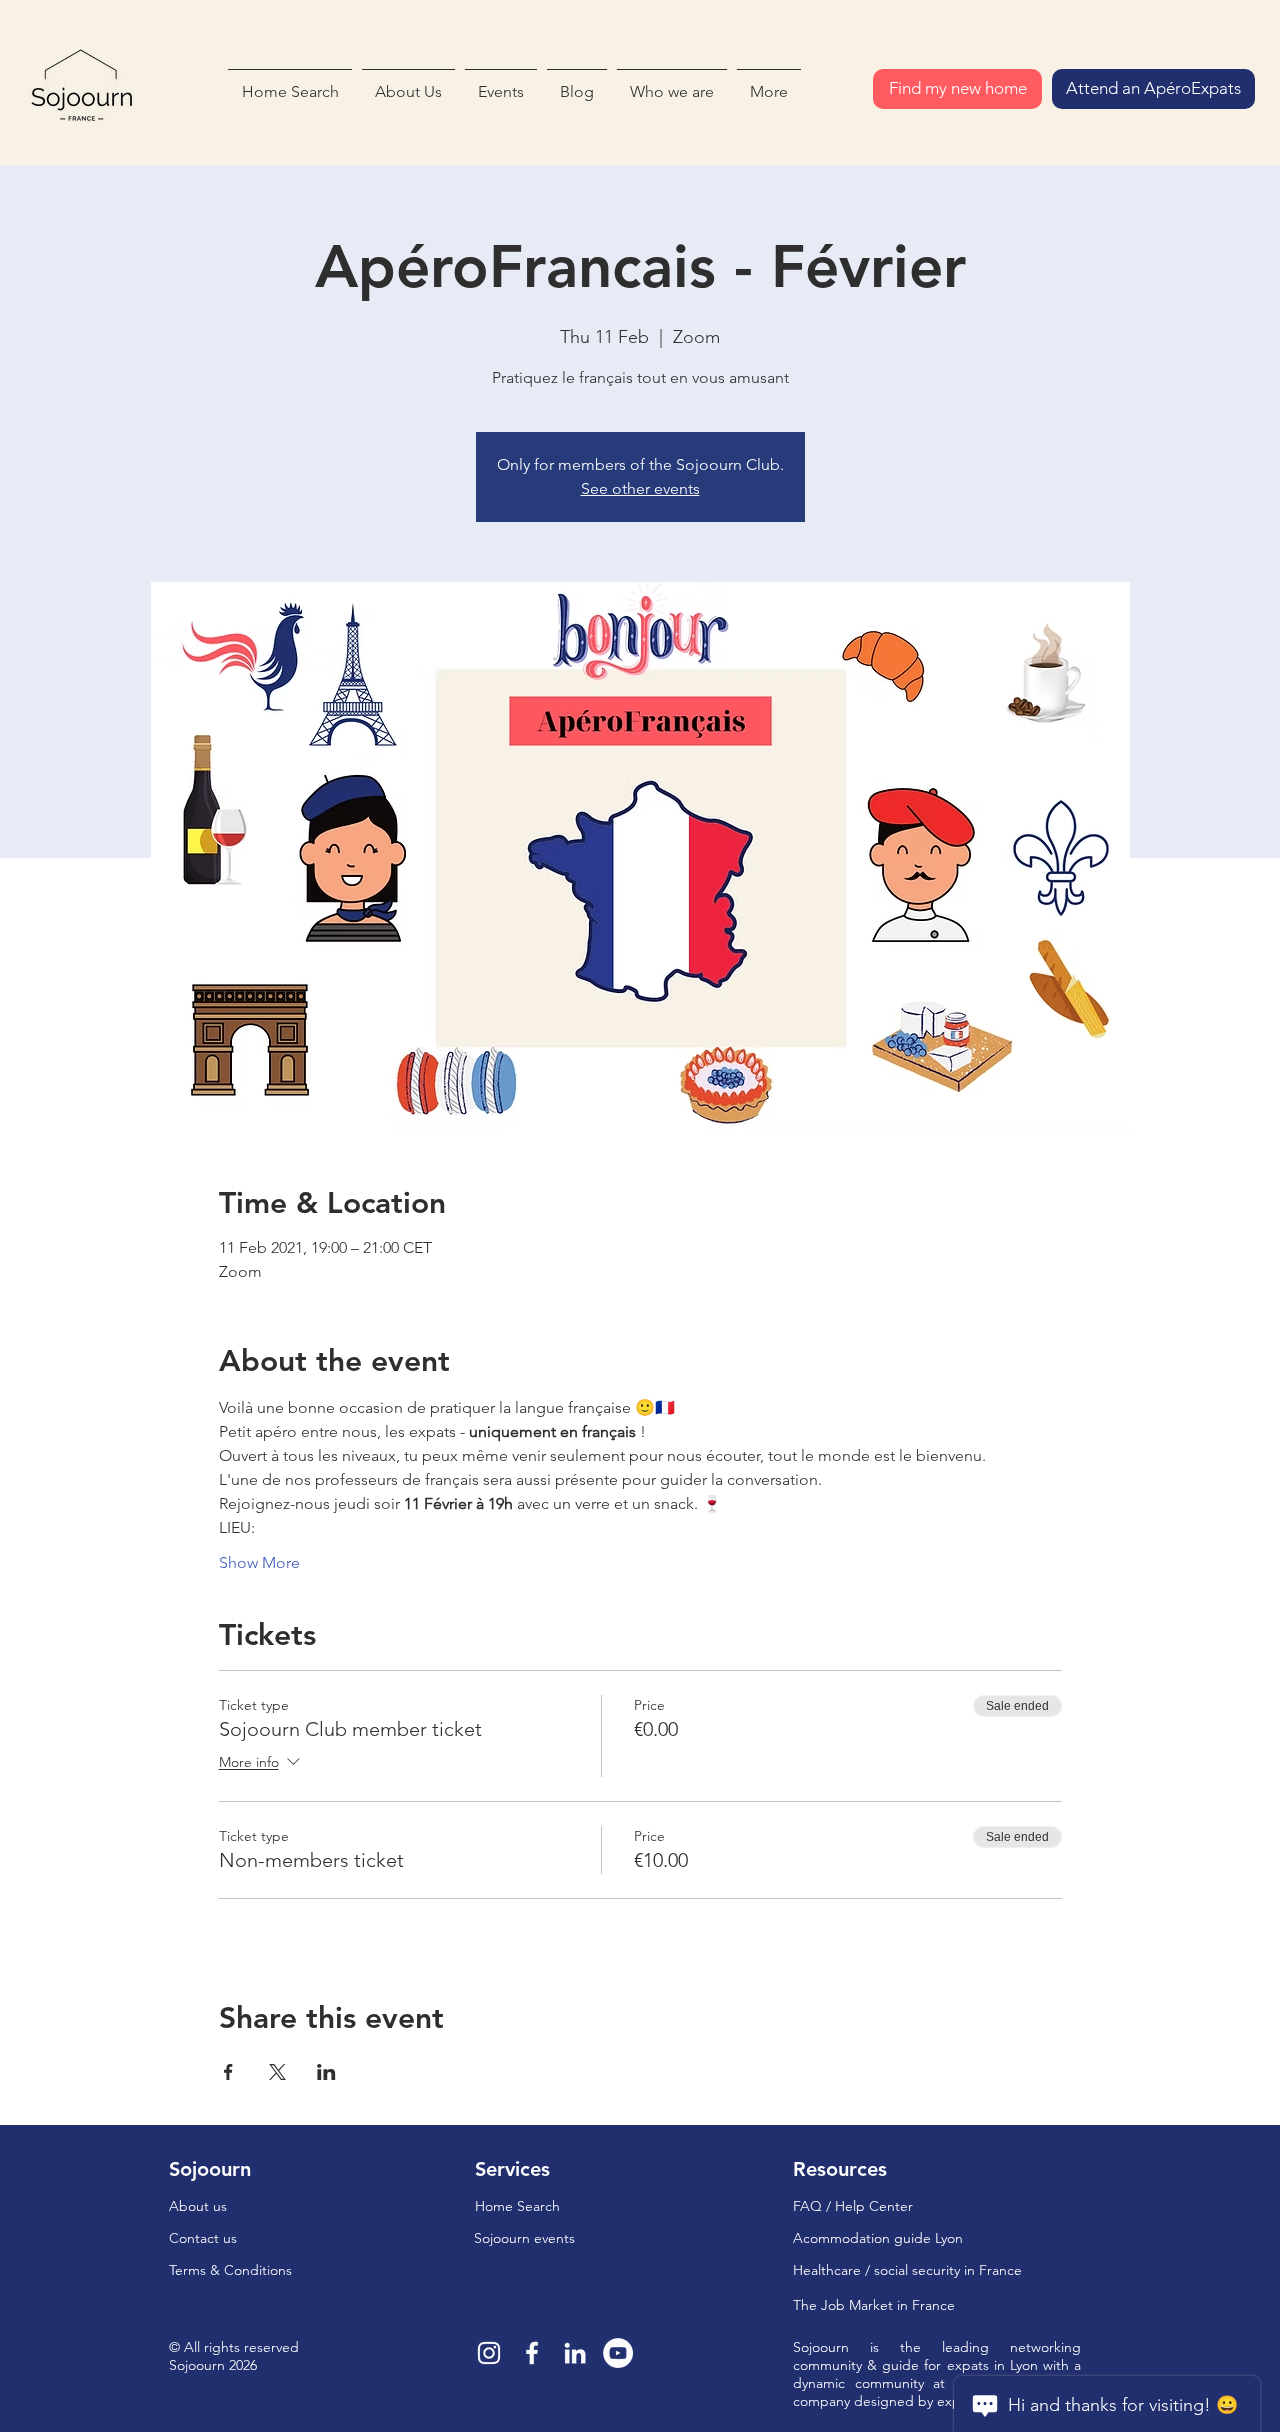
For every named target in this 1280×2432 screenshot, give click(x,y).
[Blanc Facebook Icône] (532, 2353)
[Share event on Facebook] (228, 2072)
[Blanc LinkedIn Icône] (575, 2353)
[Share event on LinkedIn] (326, 2072)
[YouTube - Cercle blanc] (618, 2353)
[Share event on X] (277, 2072)
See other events (640, 488)
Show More (259, 1562)
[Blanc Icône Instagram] (489, 2353)
